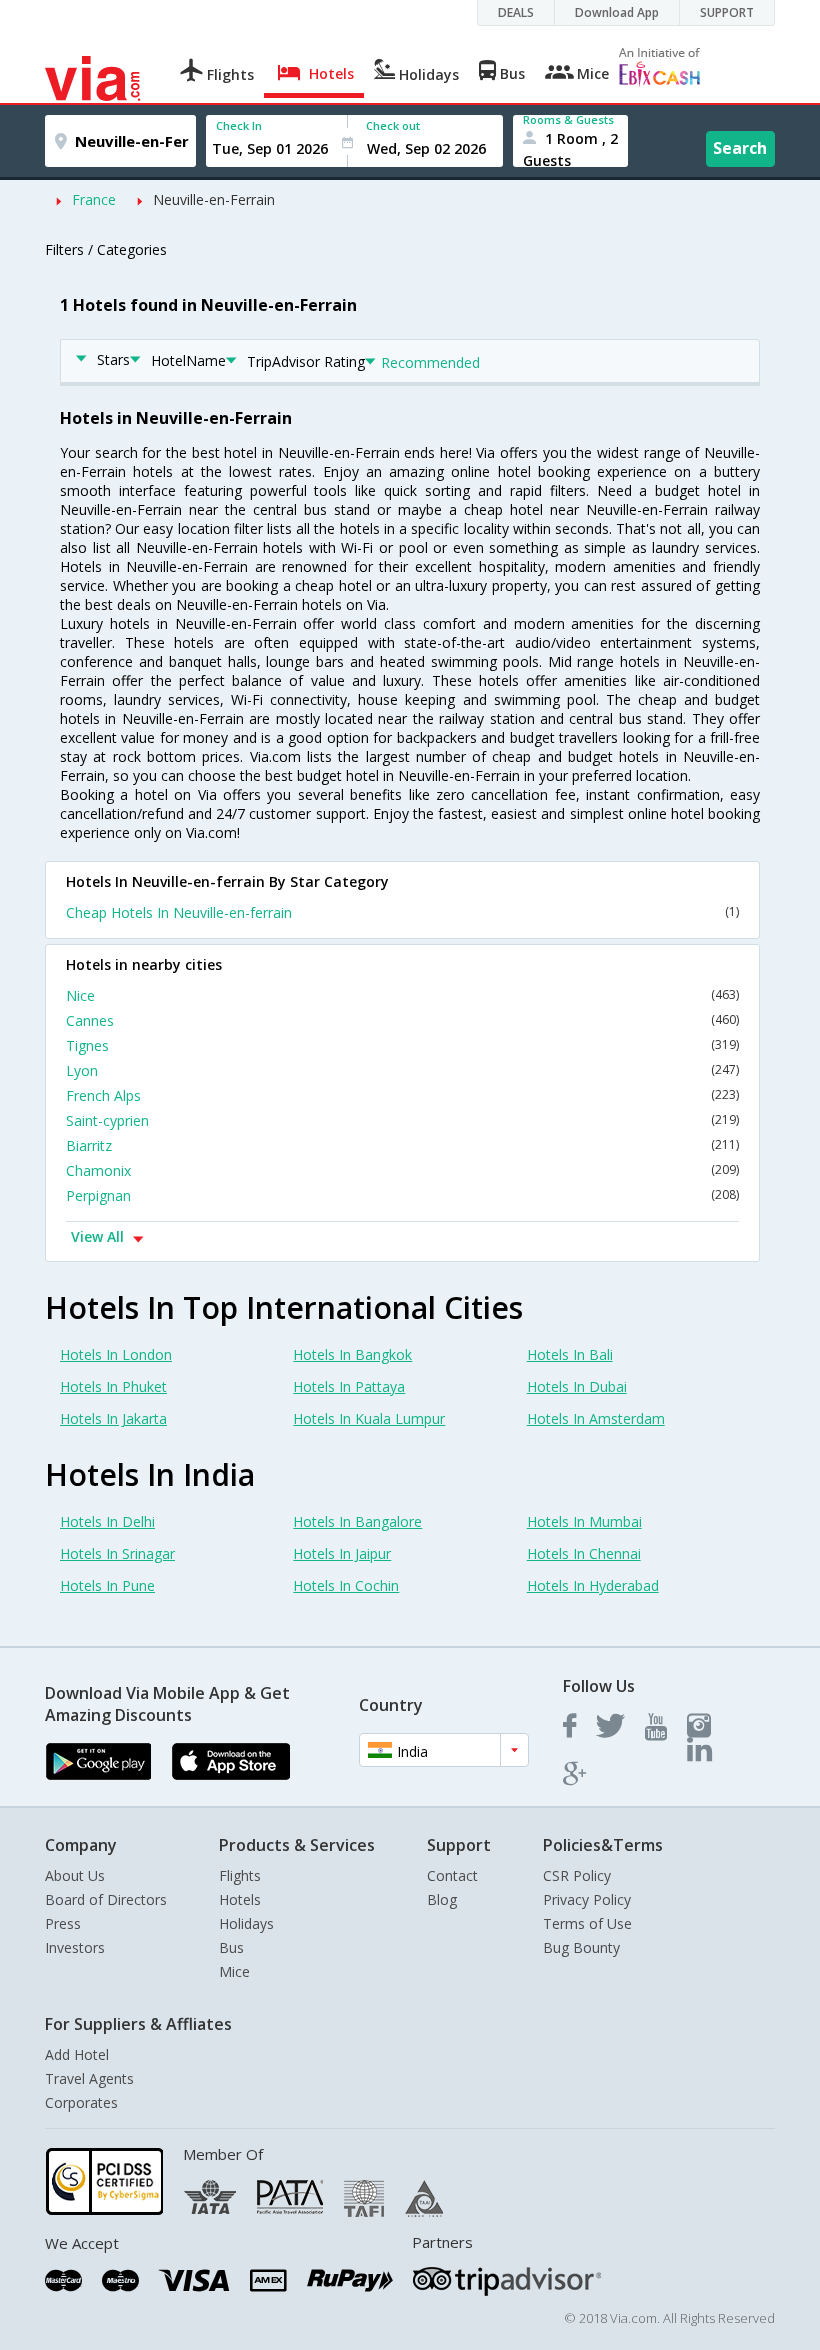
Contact (452, 1875)
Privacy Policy (587, 1899)
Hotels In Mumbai (584, 1521)
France (94, 199)
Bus (231, 1947)
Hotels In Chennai (584, 1553)
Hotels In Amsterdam (596, 1418)
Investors (75, 1947)
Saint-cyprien (402, 1120)
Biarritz (402, 1145)
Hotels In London (116, 1354)
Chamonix (402, 1170)
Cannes (402, 1020)
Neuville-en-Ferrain (214, 199)
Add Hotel (77, 2054)
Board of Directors (106, 1899)
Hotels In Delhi (107, 1521)
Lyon (402, 1070)
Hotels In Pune (107, 1585)
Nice (402, 995)
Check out (393, 125)
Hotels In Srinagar (117, 1553)
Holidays (246, 1923)
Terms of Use (587, 1923)
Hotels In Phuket (113, 1386)
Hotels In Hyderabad (593, 1585)
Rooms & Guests (568, 119)
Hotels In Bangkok (352, 1354)
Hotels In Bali (570, 1354)
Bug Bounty (581, 1947)
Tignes (402, 1045)
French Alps (402, 1095)
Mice (234, 1971)
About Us (75, 1875)
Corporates (81, 2102)
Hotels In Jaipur (342, 1553)
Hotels (240, 1899)
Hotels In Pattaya (349, 1386)
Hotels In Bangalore (357, 1521)
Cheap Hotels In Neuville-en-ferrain (402, 912)
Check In (239, 125)
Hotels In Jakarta (113, 1418)
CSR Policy (577, 1875)
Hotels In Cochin (346, 1585)
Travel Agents (89, 2078)
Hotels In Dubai (577, 1386)
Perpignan (402, 1195)
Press (63, 1923)
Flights (240, 1875)
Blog (442, 1899)
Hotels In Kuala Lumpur (369, 1418)
